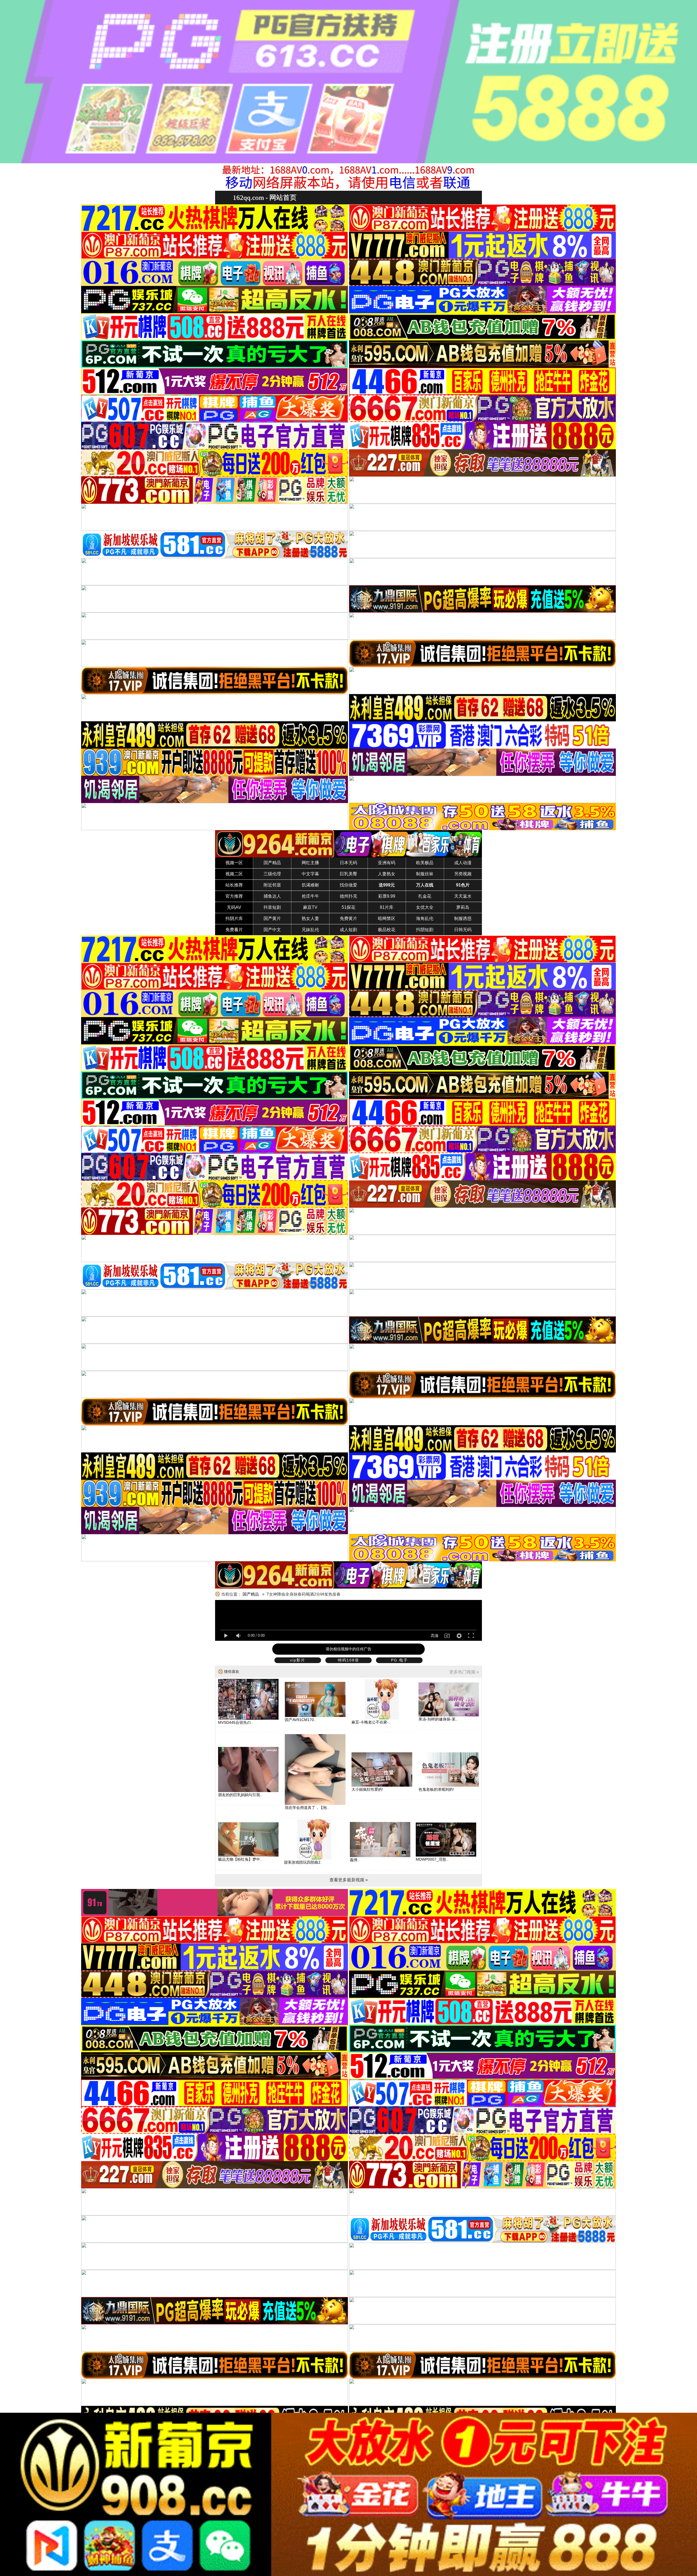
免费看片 (234, 930)
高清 (435, 1636)
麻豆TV (310, 907)
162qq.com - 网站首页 (265, 197)
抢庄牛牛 (310, 896)
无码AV (234, 907)
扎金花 (425, 896)
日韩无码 (463, 930)
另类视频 (463, 874)
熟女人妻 (310, 918)
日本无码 (348, 863)
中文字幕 (310, 874)
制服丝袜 (425, 874)
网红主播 (310, 863)
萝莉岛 (463, 907)
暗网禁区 (387, 918)
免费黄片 (348, 918)
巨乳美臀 (348, 874)
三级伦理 (272, 874)
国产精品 (272, 863)
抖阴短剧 (425, 930)
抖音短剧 (272, 907)
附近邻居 (272, 885)
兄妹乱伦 (310, 930)
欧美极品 (425, 863)
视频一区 (234, 863)
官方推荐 (234, 896)
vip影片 (298, 1660)
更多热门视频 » (464, 1672)
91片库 (387, 907)
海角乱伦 (425, 918)
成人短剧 (348, 930)
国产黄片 (272, 918)
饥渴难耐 (310, 885)
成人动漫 (463, 863)
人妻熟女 (387, 874)
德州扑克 (348, 896)
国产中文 (272, 930)
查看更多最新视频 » (349, 1880)
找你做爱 (348, 885)
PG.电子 (399, 1660)
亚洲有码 (387, 863)
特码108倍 (348, 1660)
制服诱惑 (463, 918)
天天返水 (463, 896)
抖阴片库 (234, 918)
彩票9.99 (387, 896)
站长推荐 (234, 885)
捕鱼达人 (272, 896)
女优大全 (425, 907)
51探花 (348, 907)
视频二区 (234, 874)
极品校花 (387, 930)
